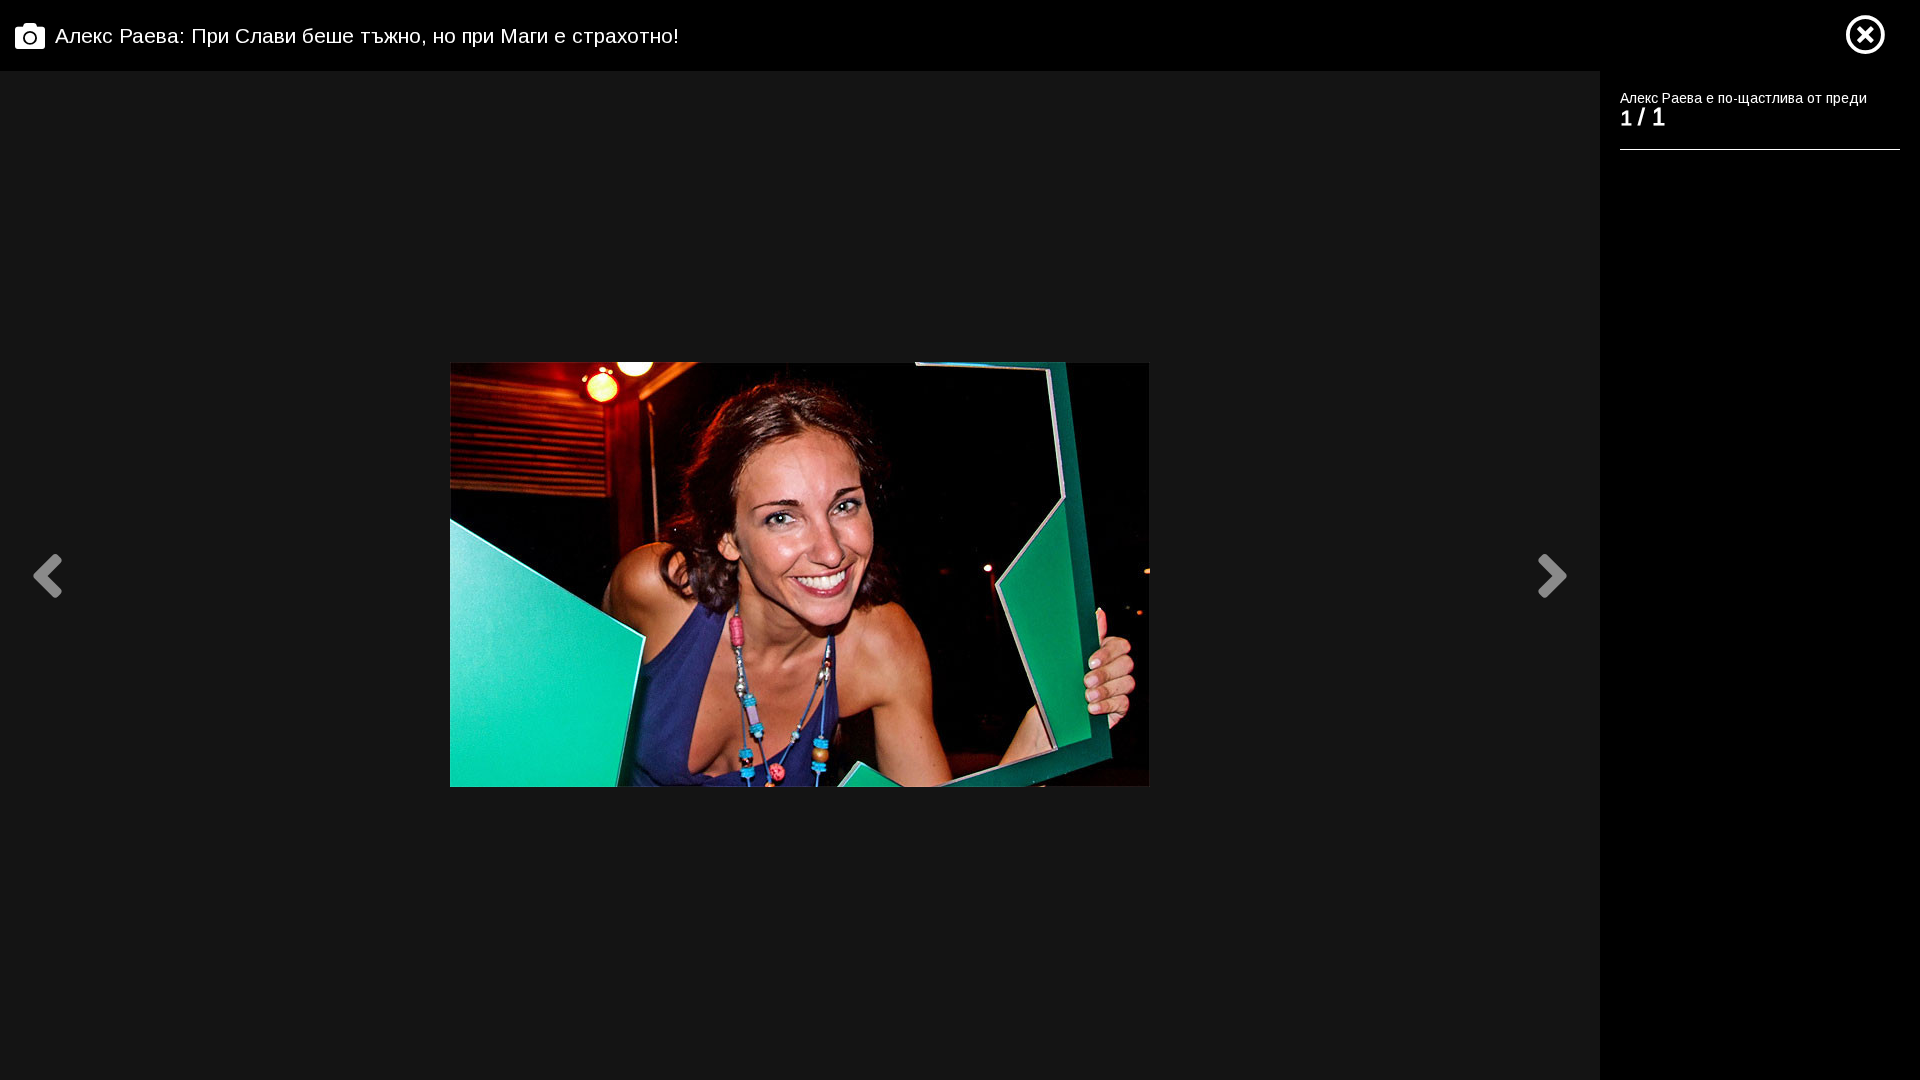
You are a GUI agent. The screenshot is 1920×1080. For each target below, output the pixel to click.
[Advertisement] (1748, 470)
